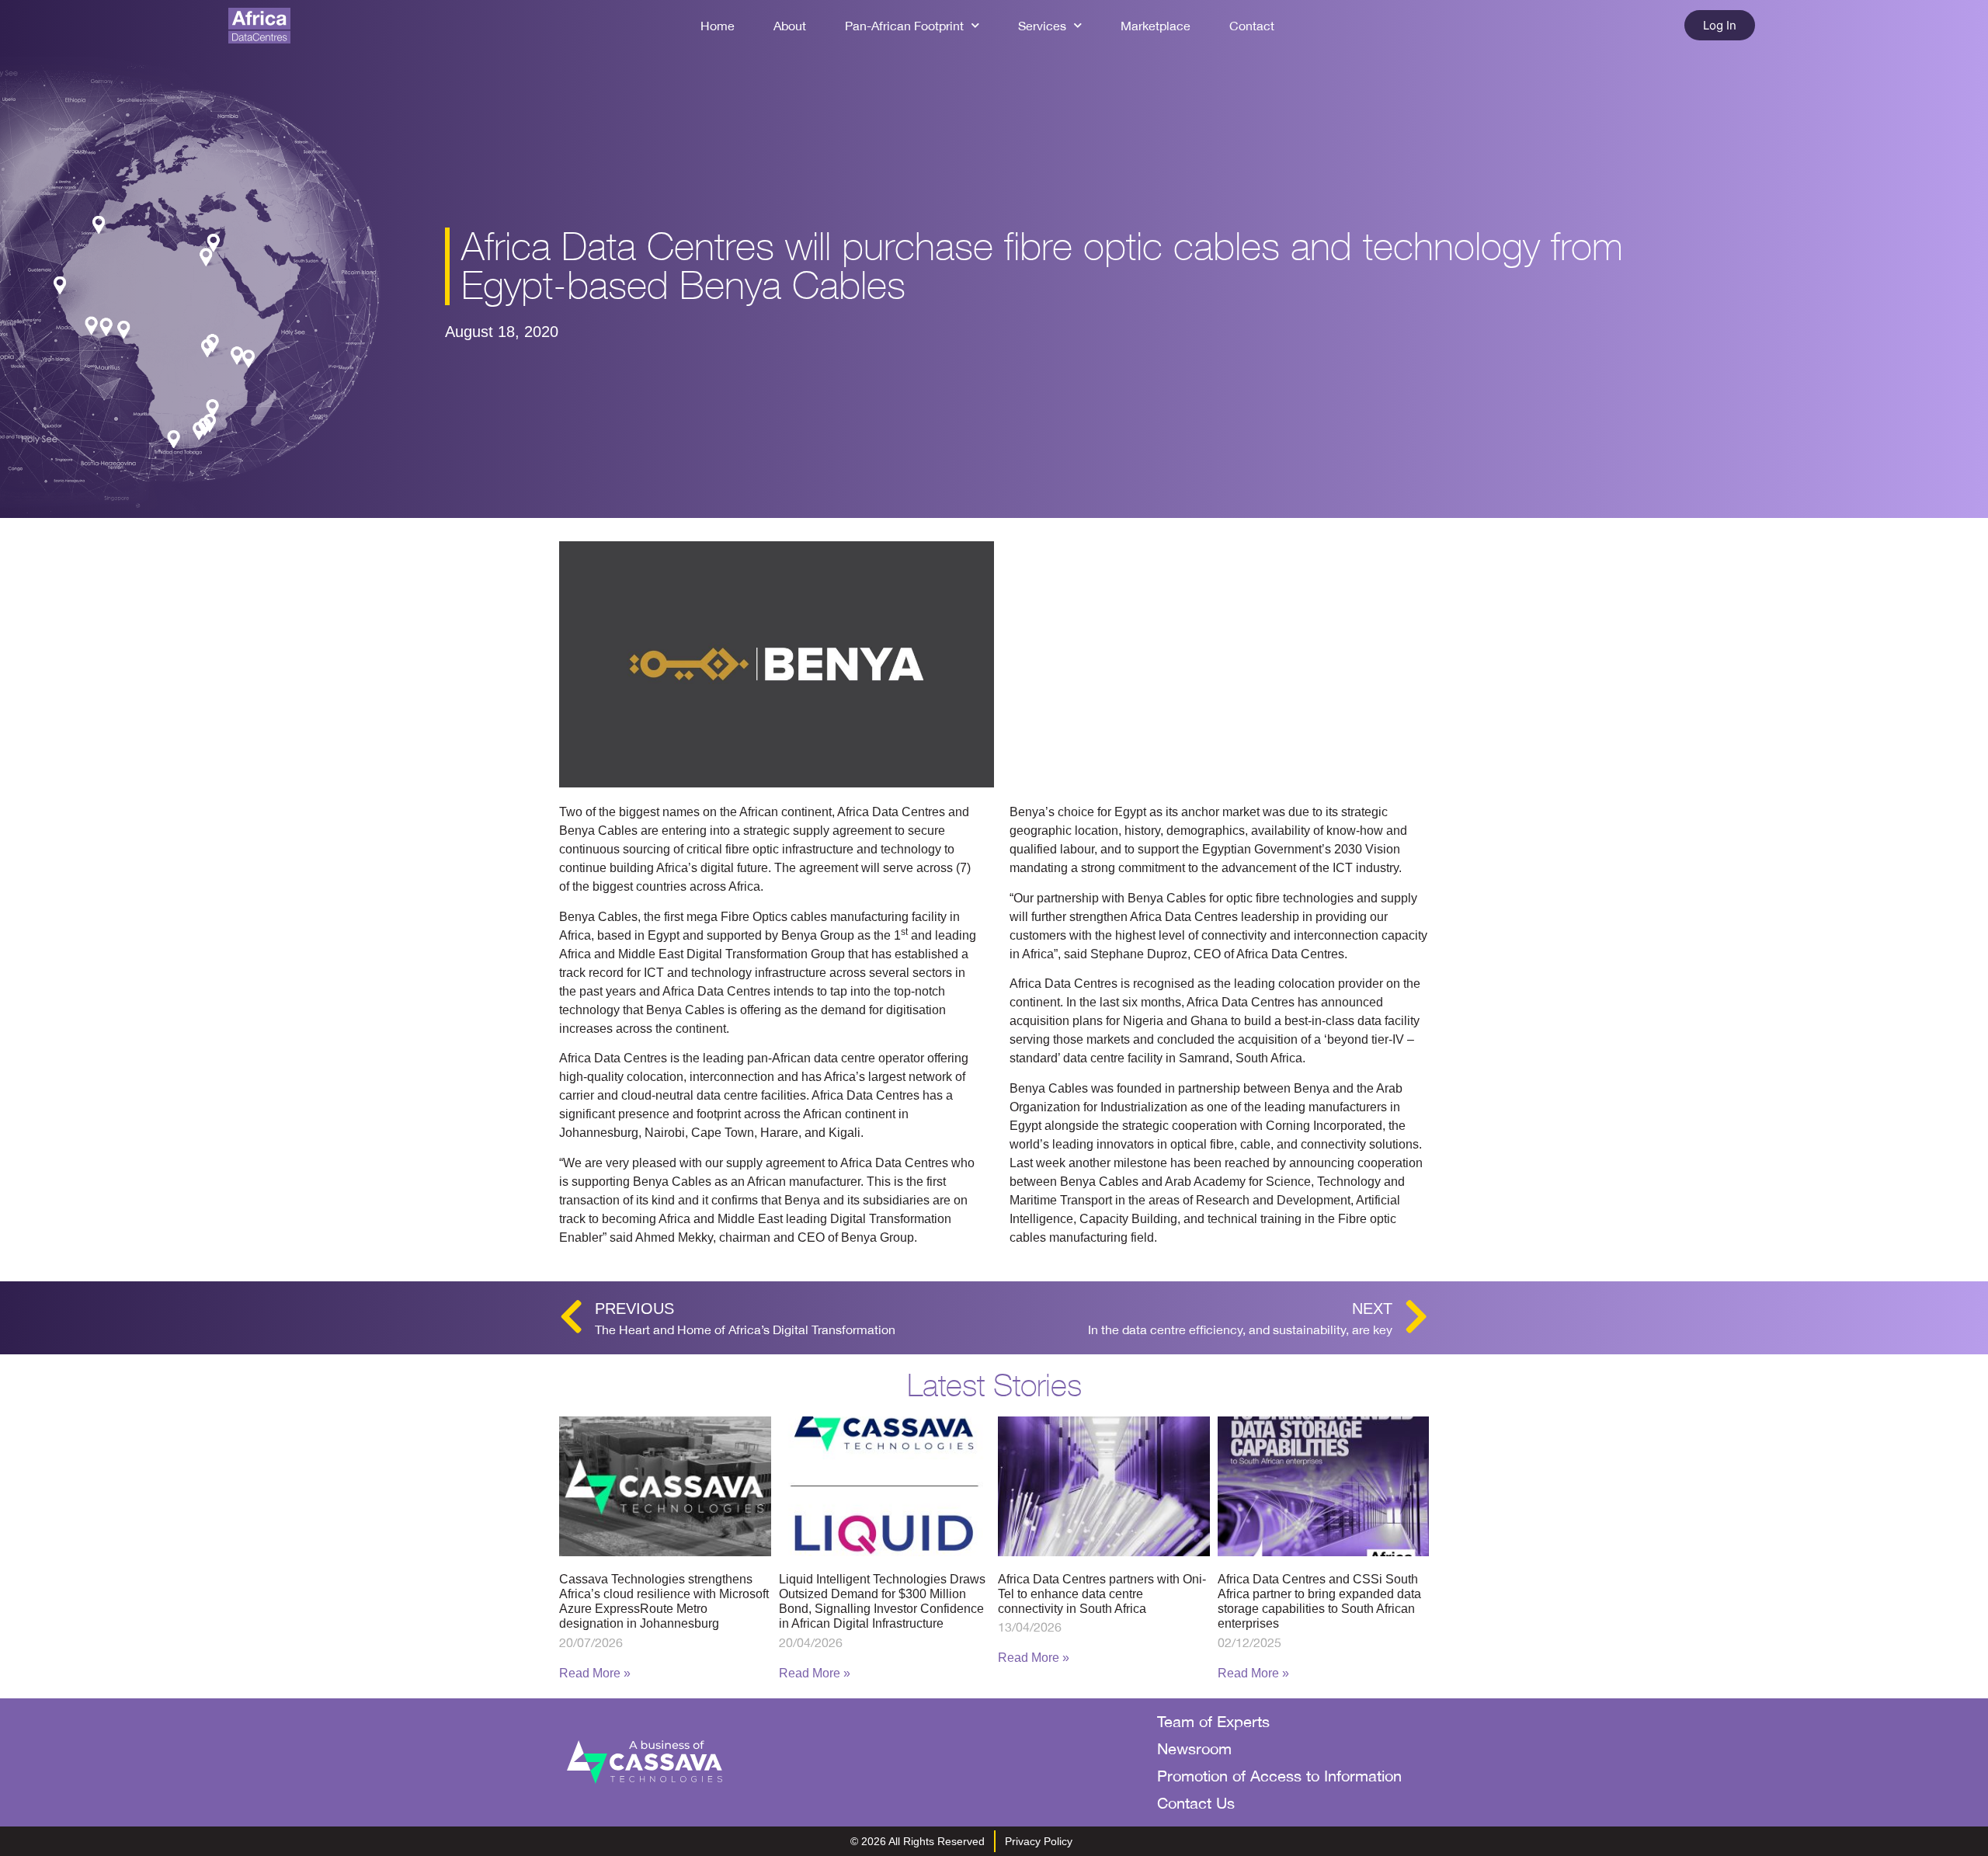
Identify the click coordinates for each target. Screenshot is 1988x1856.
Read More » (595, 1673)
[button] (1720, 25)
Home (718, 26)
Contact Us (1196, 1803)
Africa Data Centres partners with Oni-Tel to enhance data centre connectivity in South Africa (1102, 1594)
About (790, 26)
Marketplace (1156, 26)
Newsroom (1194, 1748)
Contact (1252, 26)
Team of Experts (1213, 1721)
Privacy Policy (1039, 1841)
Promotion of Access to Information (1279, 1776)
